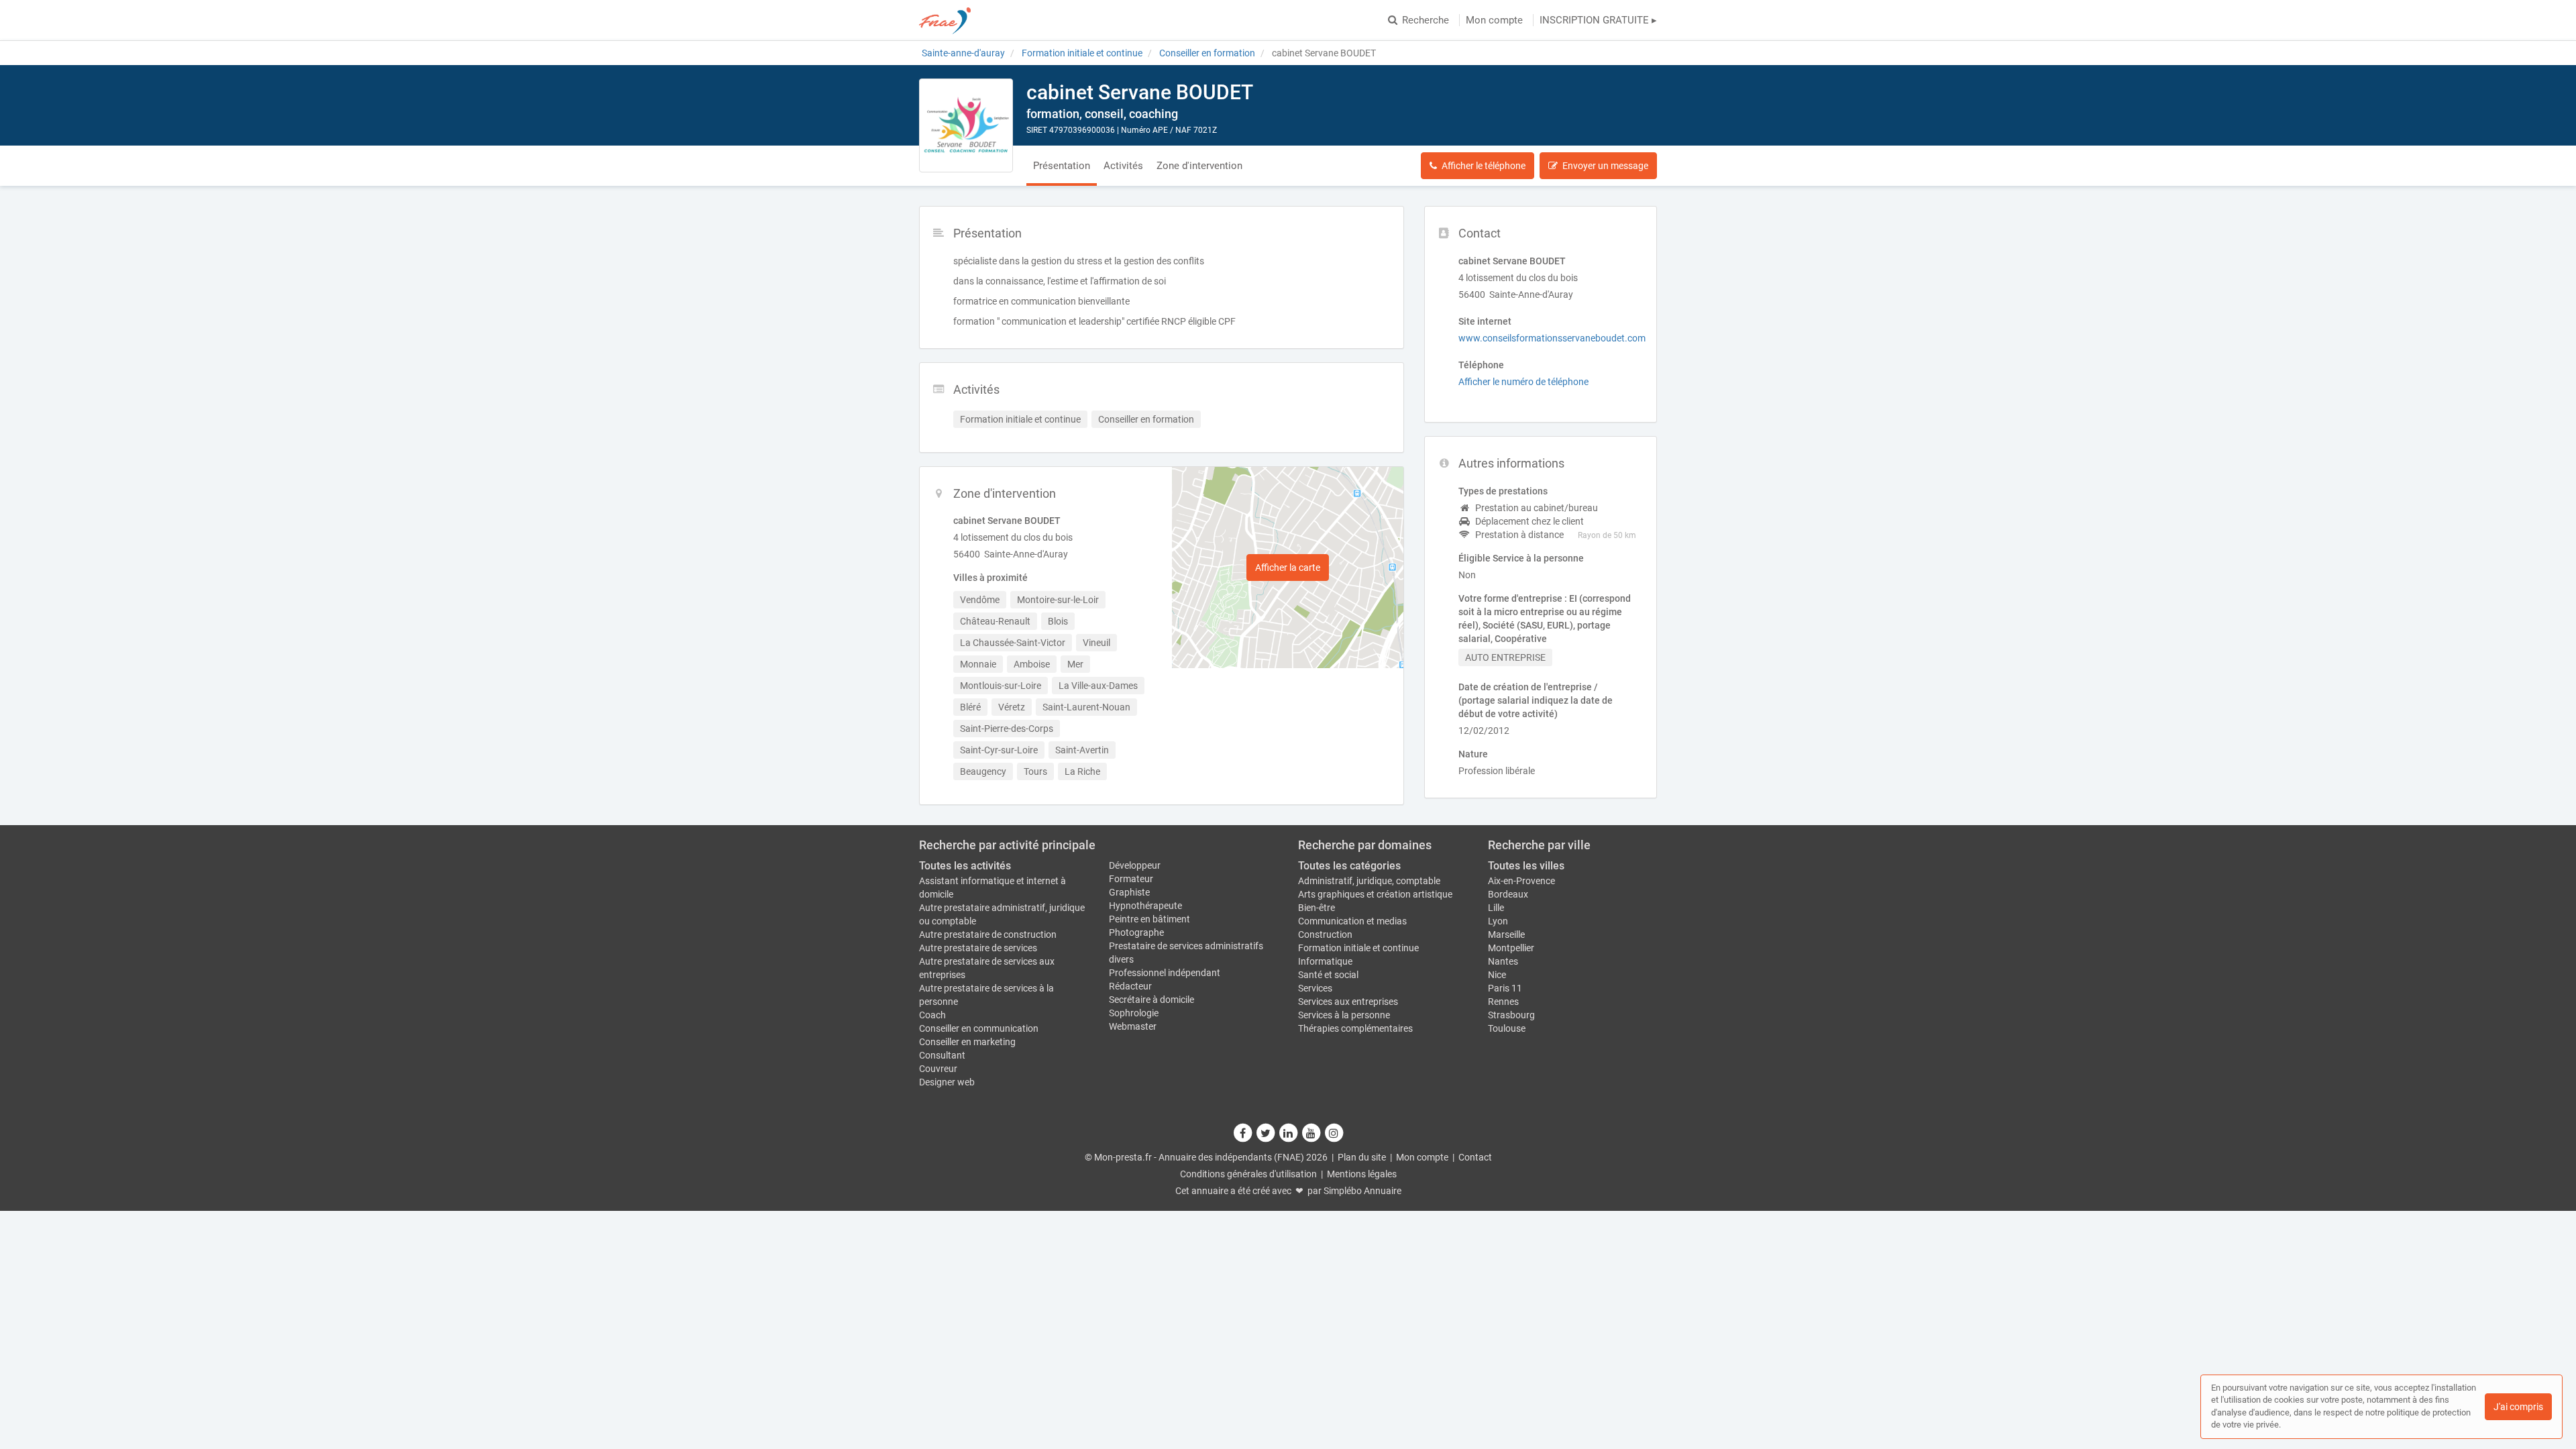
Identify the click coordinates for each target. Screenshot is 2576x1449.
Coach (932, 1015)
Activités (1123, 166)
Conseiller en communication (979, 1028)
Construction (1325, 934)
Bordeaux (1508, 894)
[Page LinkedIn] (1289, 1133)
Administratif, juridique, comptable (1369, 881)
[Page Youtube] (1311, 1133)
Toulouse (1507, 1028)
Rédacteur (1130, 986)
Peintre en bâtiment (1149, 919)
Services (1315, 988)
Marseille (1506, 934)
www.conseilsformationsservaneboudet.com (1552, 338)
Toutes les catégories (1349, 866)
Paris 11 (1505, 988)
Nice (1497, 975)
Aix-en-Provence (1521, 881)
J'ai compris (2518, 1407)
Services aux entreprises (1348, 1002)
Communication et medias (1352, 921)
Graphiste (1129, 892)
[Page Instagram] (1334, 1133)
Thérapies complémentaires (1355, 1028)
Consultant (942, 1055)
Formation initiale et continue (1358, 948)
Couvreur (938, 1069)
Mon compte (1494, 20)
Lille (1496, 908)
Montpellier (1511, 948)
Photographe (1136, 932)
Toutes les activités (965, 866)
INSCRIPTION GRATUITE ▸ (1598, 20)
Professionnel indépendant (1165, 973)
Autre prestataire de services (978, 948)
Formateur (1131, 879)
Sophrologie (1134, 1013)
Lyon (1498, 921)
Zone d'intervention (1199, 166)
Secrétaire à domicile (1151, 1000)
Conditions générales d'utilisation (1248, 1174)
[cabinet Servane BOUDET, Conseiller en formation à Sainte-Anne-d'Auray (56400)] (966, 125)
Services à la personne (1344, 1015)
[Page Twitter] (1266, 1133)
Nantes (1503, 961)
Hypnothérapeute (1145, 906)
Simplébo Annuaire (1362, 1191)
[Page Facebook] (1243, 1133)
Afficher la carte (1288, 568)
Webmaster (1133, 1026)
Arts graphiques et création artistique (1375, 894)
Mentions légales (1362, 1174)
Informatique (1325, 961)
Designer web (947, 1082)
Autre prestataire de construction (988, 934)
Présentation (1062, 166)
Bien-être (1317, 908)
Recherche (1426, 20)
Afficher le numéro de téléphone (1523, 382)
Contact (1475, 1157)
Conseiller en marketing (967, 1042)
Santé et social (1328, 975)
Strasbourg (1511, 1015)
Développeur (1135, 865)
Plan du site (1362, 1157)
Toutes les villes (1526, 866)
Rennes (1503, 1002)
